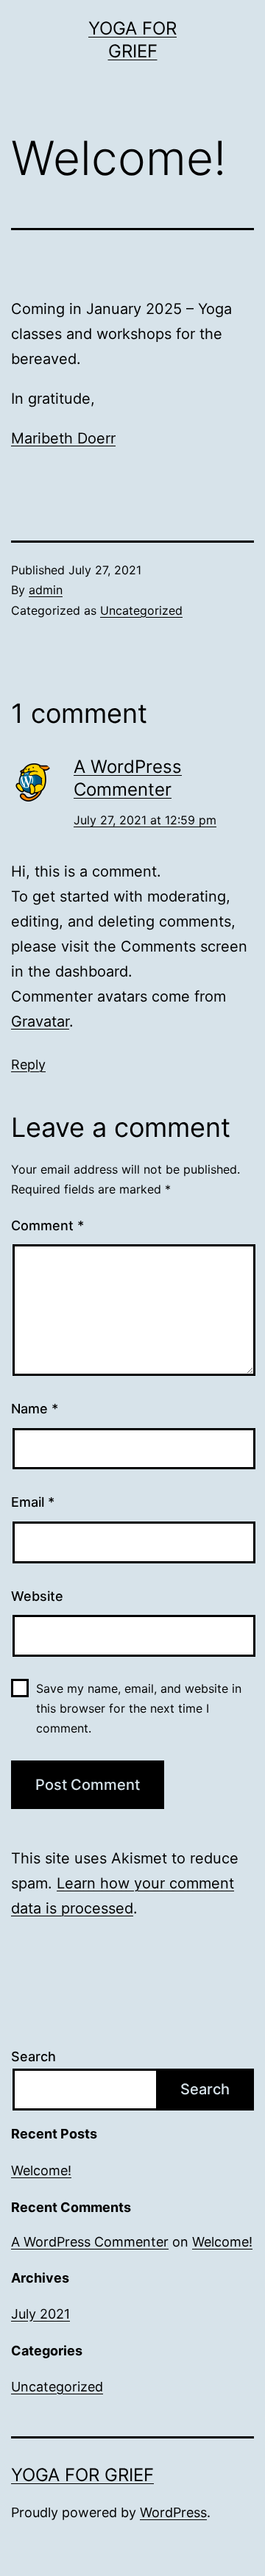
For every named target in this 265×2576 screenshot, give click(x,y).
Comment (47, 1225)
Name (35, 1409)
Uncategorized (141, 610)
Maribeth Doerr (63, 438)
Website (37, 1596)
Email (33, 1502)
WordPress (173, 2512)
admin (46, 590)
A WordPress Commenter (90, 2242)
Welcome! (41, 2170)
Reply (28, 1064)
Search (33, 2056)
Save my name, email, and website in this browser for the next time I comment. (139, 1708)
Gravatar (40, 1021)
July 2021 (40, 2314)
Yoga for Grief (82, 2475)
